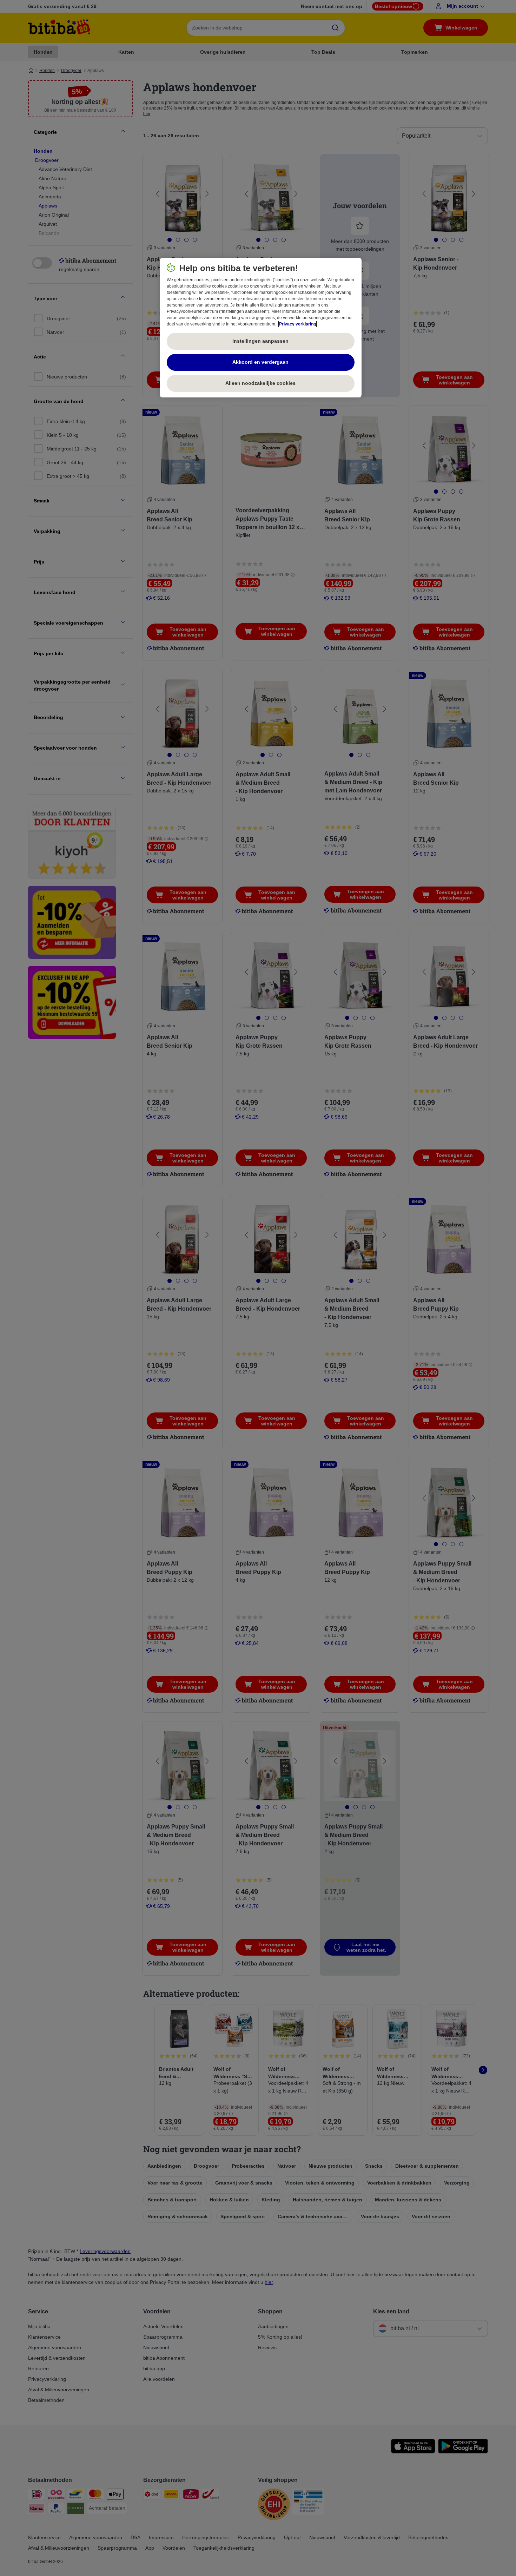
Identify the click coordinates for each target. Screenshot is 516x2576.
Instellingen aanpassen (260, 341)
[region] (261, 328)
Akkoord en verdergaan (260, 362)
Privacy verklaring (297, 324)
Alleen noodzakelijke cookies (260, 383)
